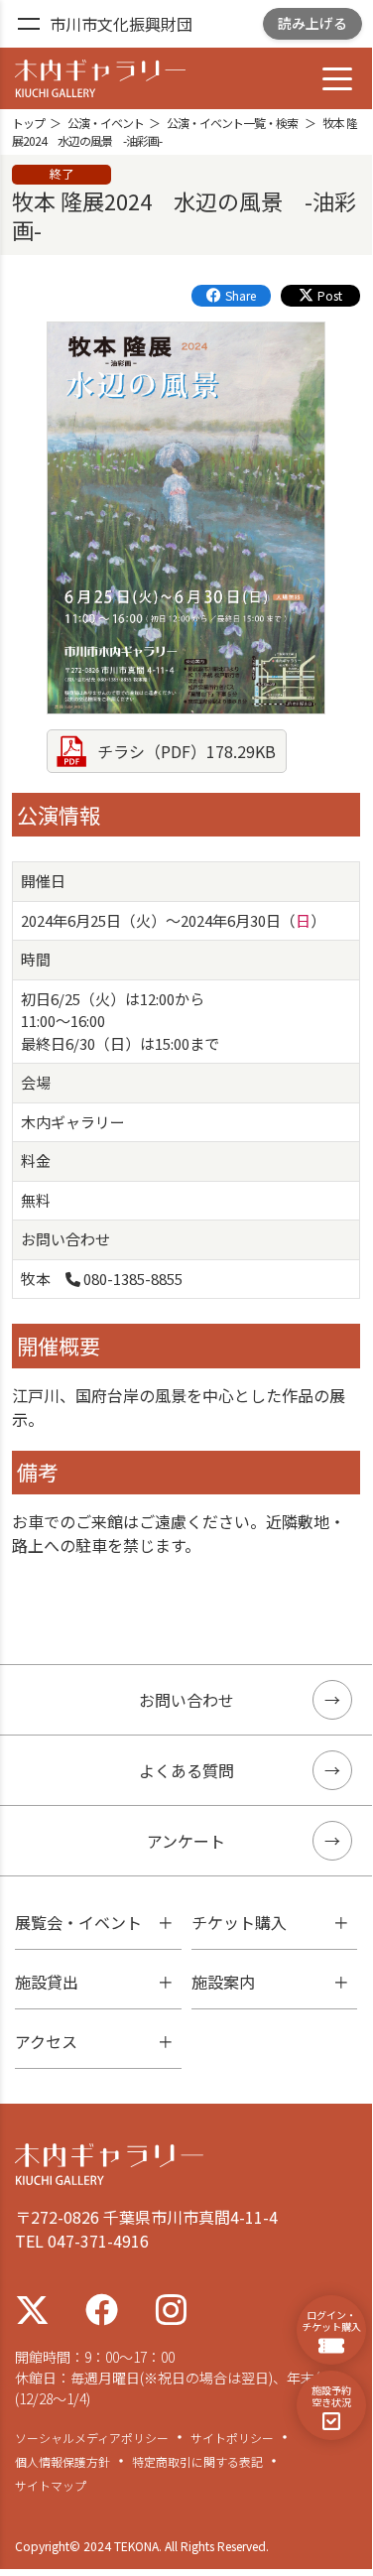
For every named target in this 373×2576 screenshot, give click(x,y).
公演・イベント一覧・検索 (232, 123)
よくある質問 (186, 1770)
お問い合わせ (186, 1700)
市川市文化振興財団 (121, 24)
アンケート (186, 1841)
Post (330, 295)
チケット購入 (239, 1922)
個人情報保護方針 (62, 2462)
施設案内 (223, 1982)
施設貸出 (47, 1982)
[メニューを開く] (28, 25)
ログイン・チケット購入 (331, 2320)
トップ (28, 123)
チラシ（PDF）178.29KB (186, 751)
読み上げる (312, 23)
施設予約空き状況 (331, 2396)
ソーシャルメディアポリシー (92, 2438)
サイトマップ (51, 2486)
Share (241, 295)
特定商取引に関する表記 (197, 2462)
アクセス (46, 2041)
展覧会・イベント (78, 1922)
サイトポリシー (232, 2438)
